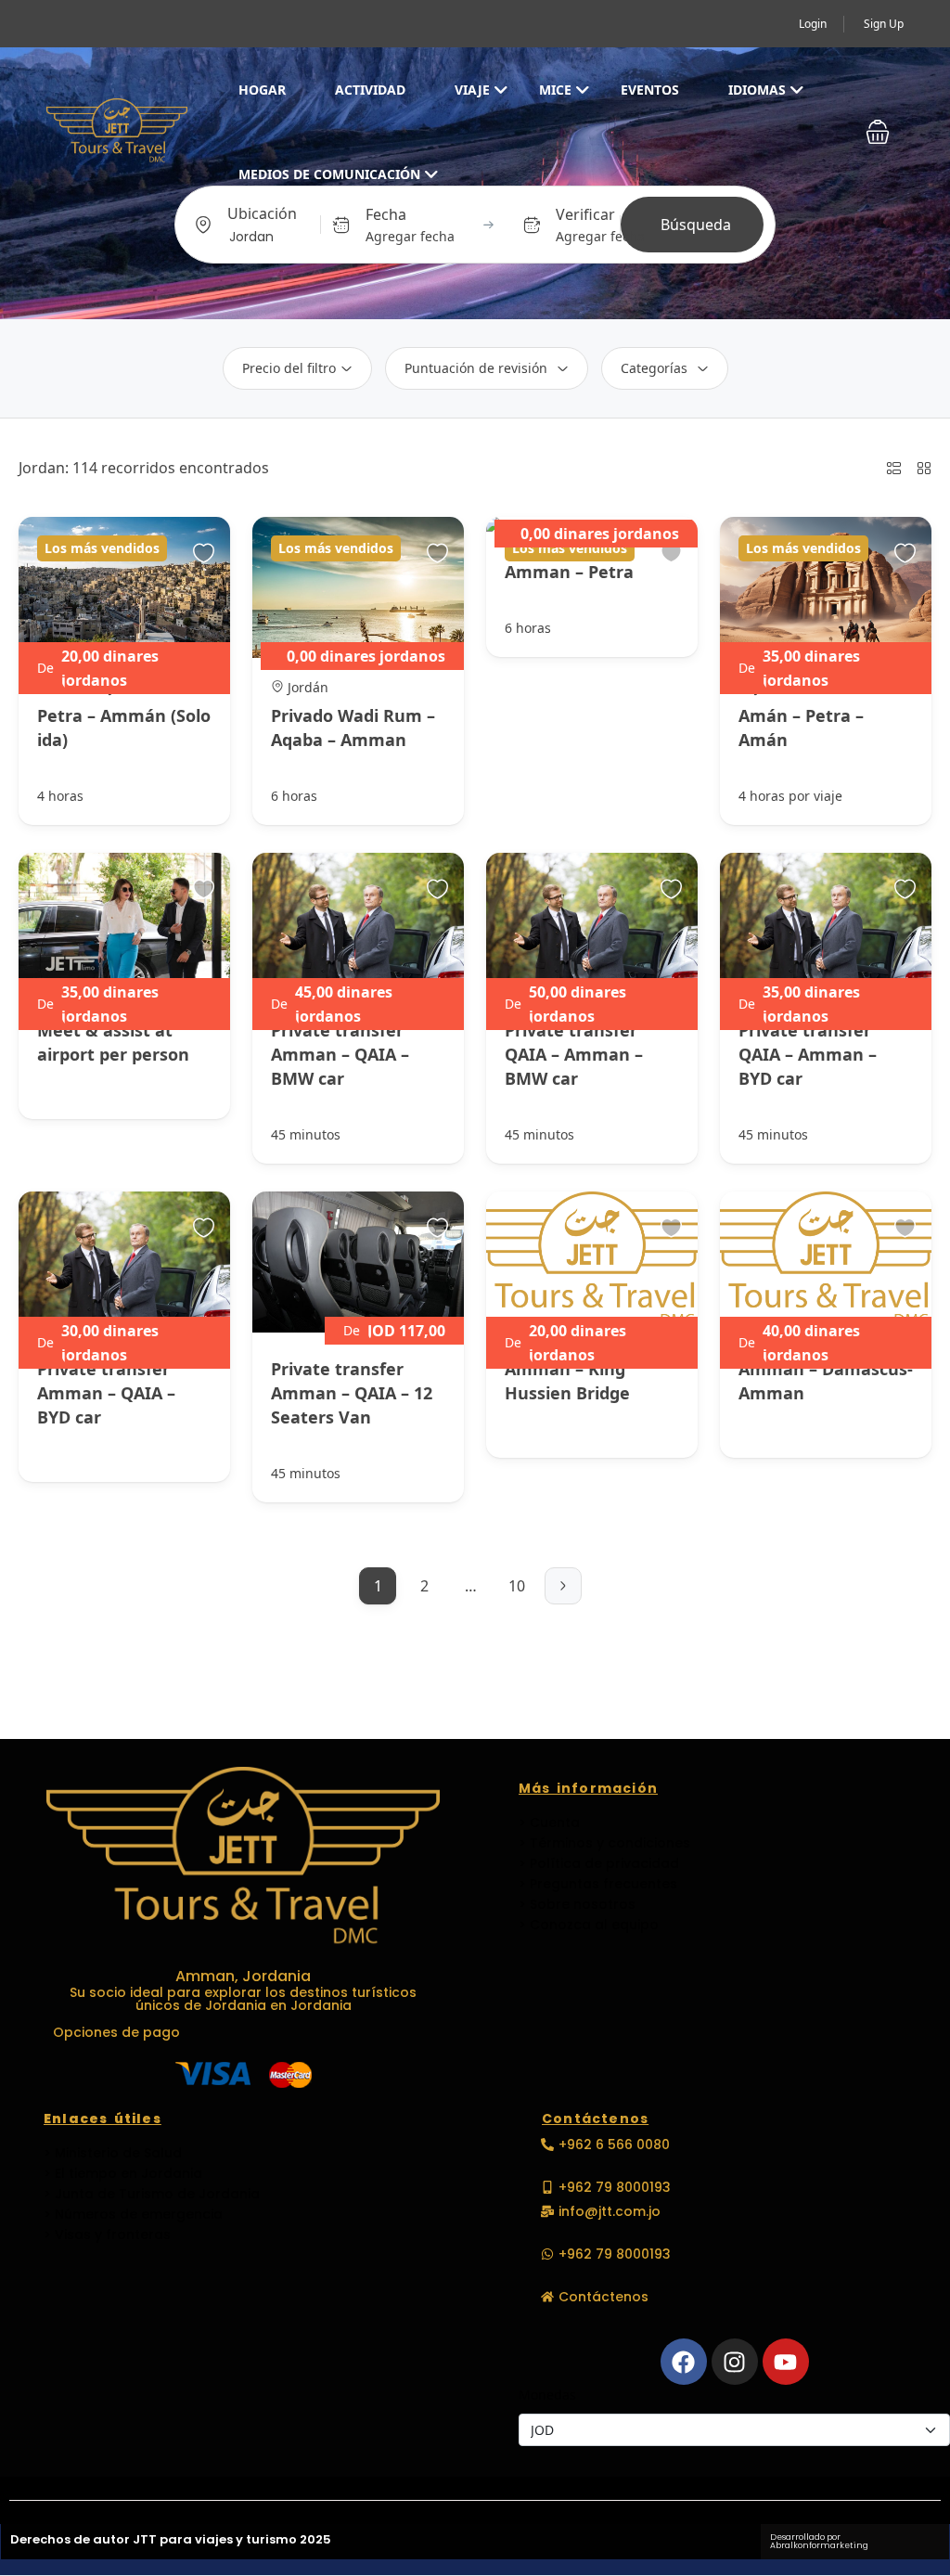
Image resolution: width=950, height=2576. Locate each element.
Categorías (654, 368)
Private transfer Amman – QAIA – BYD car (106, 1393)
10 (517, 1586)
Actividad (370, 90)
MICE (555, 90)
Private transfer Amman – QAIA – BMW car (340, 1054)
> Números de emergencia (133, 2214)
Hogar (262, 90)
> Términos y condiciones (604, 1843)
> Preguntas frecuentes (598, 1884)
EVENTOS (650, 90)
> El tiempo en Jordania (123, 2173)
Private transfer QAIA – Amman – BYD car (808, 1054)
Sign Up (884, 24)
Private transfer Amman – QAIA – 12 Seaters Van (352, 1393)
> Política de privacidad (599, 1863)
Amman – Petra (569, 572)
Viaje (472, 90)
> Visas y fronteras (107, 2235)
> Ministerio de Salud (113, 2153)
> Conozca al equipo (589, 1925)
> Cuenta (549, 1823)
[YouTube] (786, 2362)
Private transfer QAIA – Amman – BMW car (574, 1054)
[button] (878, 132)
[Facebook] (684, 2362)
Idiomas (757, 90)
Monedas (547, 2395)
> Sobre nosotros (577, 1904)
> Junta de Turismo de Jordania (152, 2194)
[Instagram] (735, 2362)
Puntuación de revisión (476, 368)
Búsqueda (696, 225)
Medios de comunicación (329, 174)
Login (813, 24)
